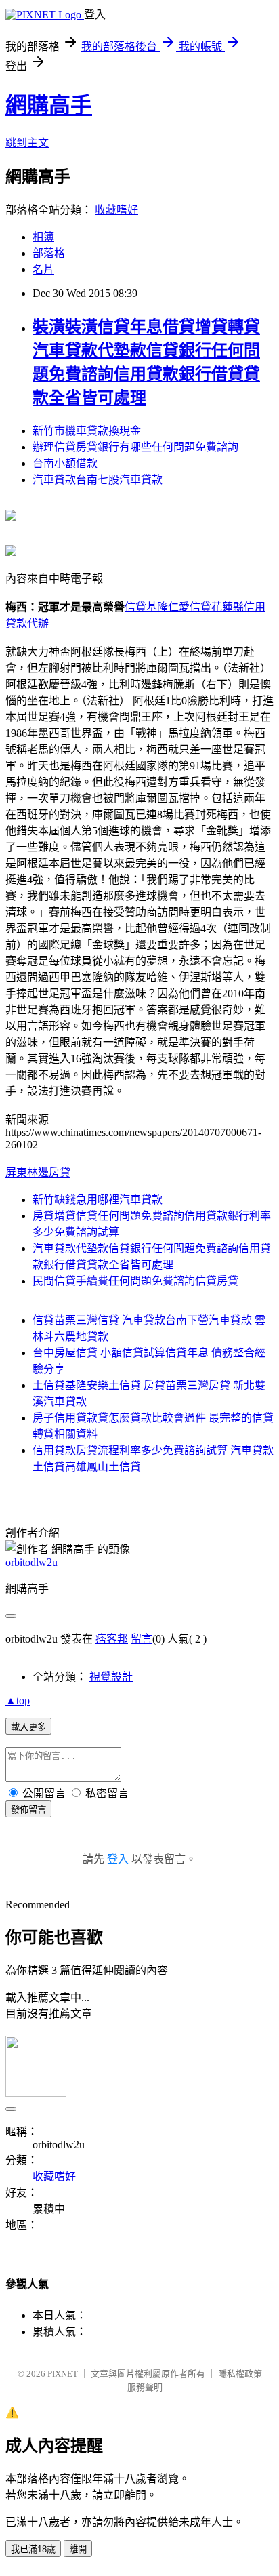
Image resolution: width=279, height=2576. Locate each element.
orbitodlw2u (31, 1562)
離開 (78, 2549)
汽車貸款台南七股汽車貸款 (98, 480)
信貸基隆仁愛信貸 (168, 607)
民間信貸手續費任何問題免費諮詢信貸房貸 (135, 1281)
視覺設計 (111, 1677)
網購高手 (49, 105)
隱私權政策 (240, 2374)
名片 (43, 269)
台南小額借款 (65, 463)
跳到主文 (27, 143)
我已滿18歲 (33, 2549)
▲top (18, 1700)
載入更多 (28, 1727)
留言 (142, 1639)
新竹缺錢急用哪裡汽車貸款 (98, 1200)
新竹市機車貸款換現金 (87, 431)
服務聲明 (145, 2387)
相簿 (43, 237)
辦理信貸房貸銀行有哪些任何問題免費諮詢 (135, 447)
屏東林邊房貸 (38, 1172)
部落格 (49, 253)
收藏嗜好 (116, 210)
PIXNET (63, 2374)
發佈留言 (28, 1810)
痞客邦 (112, 1639)
